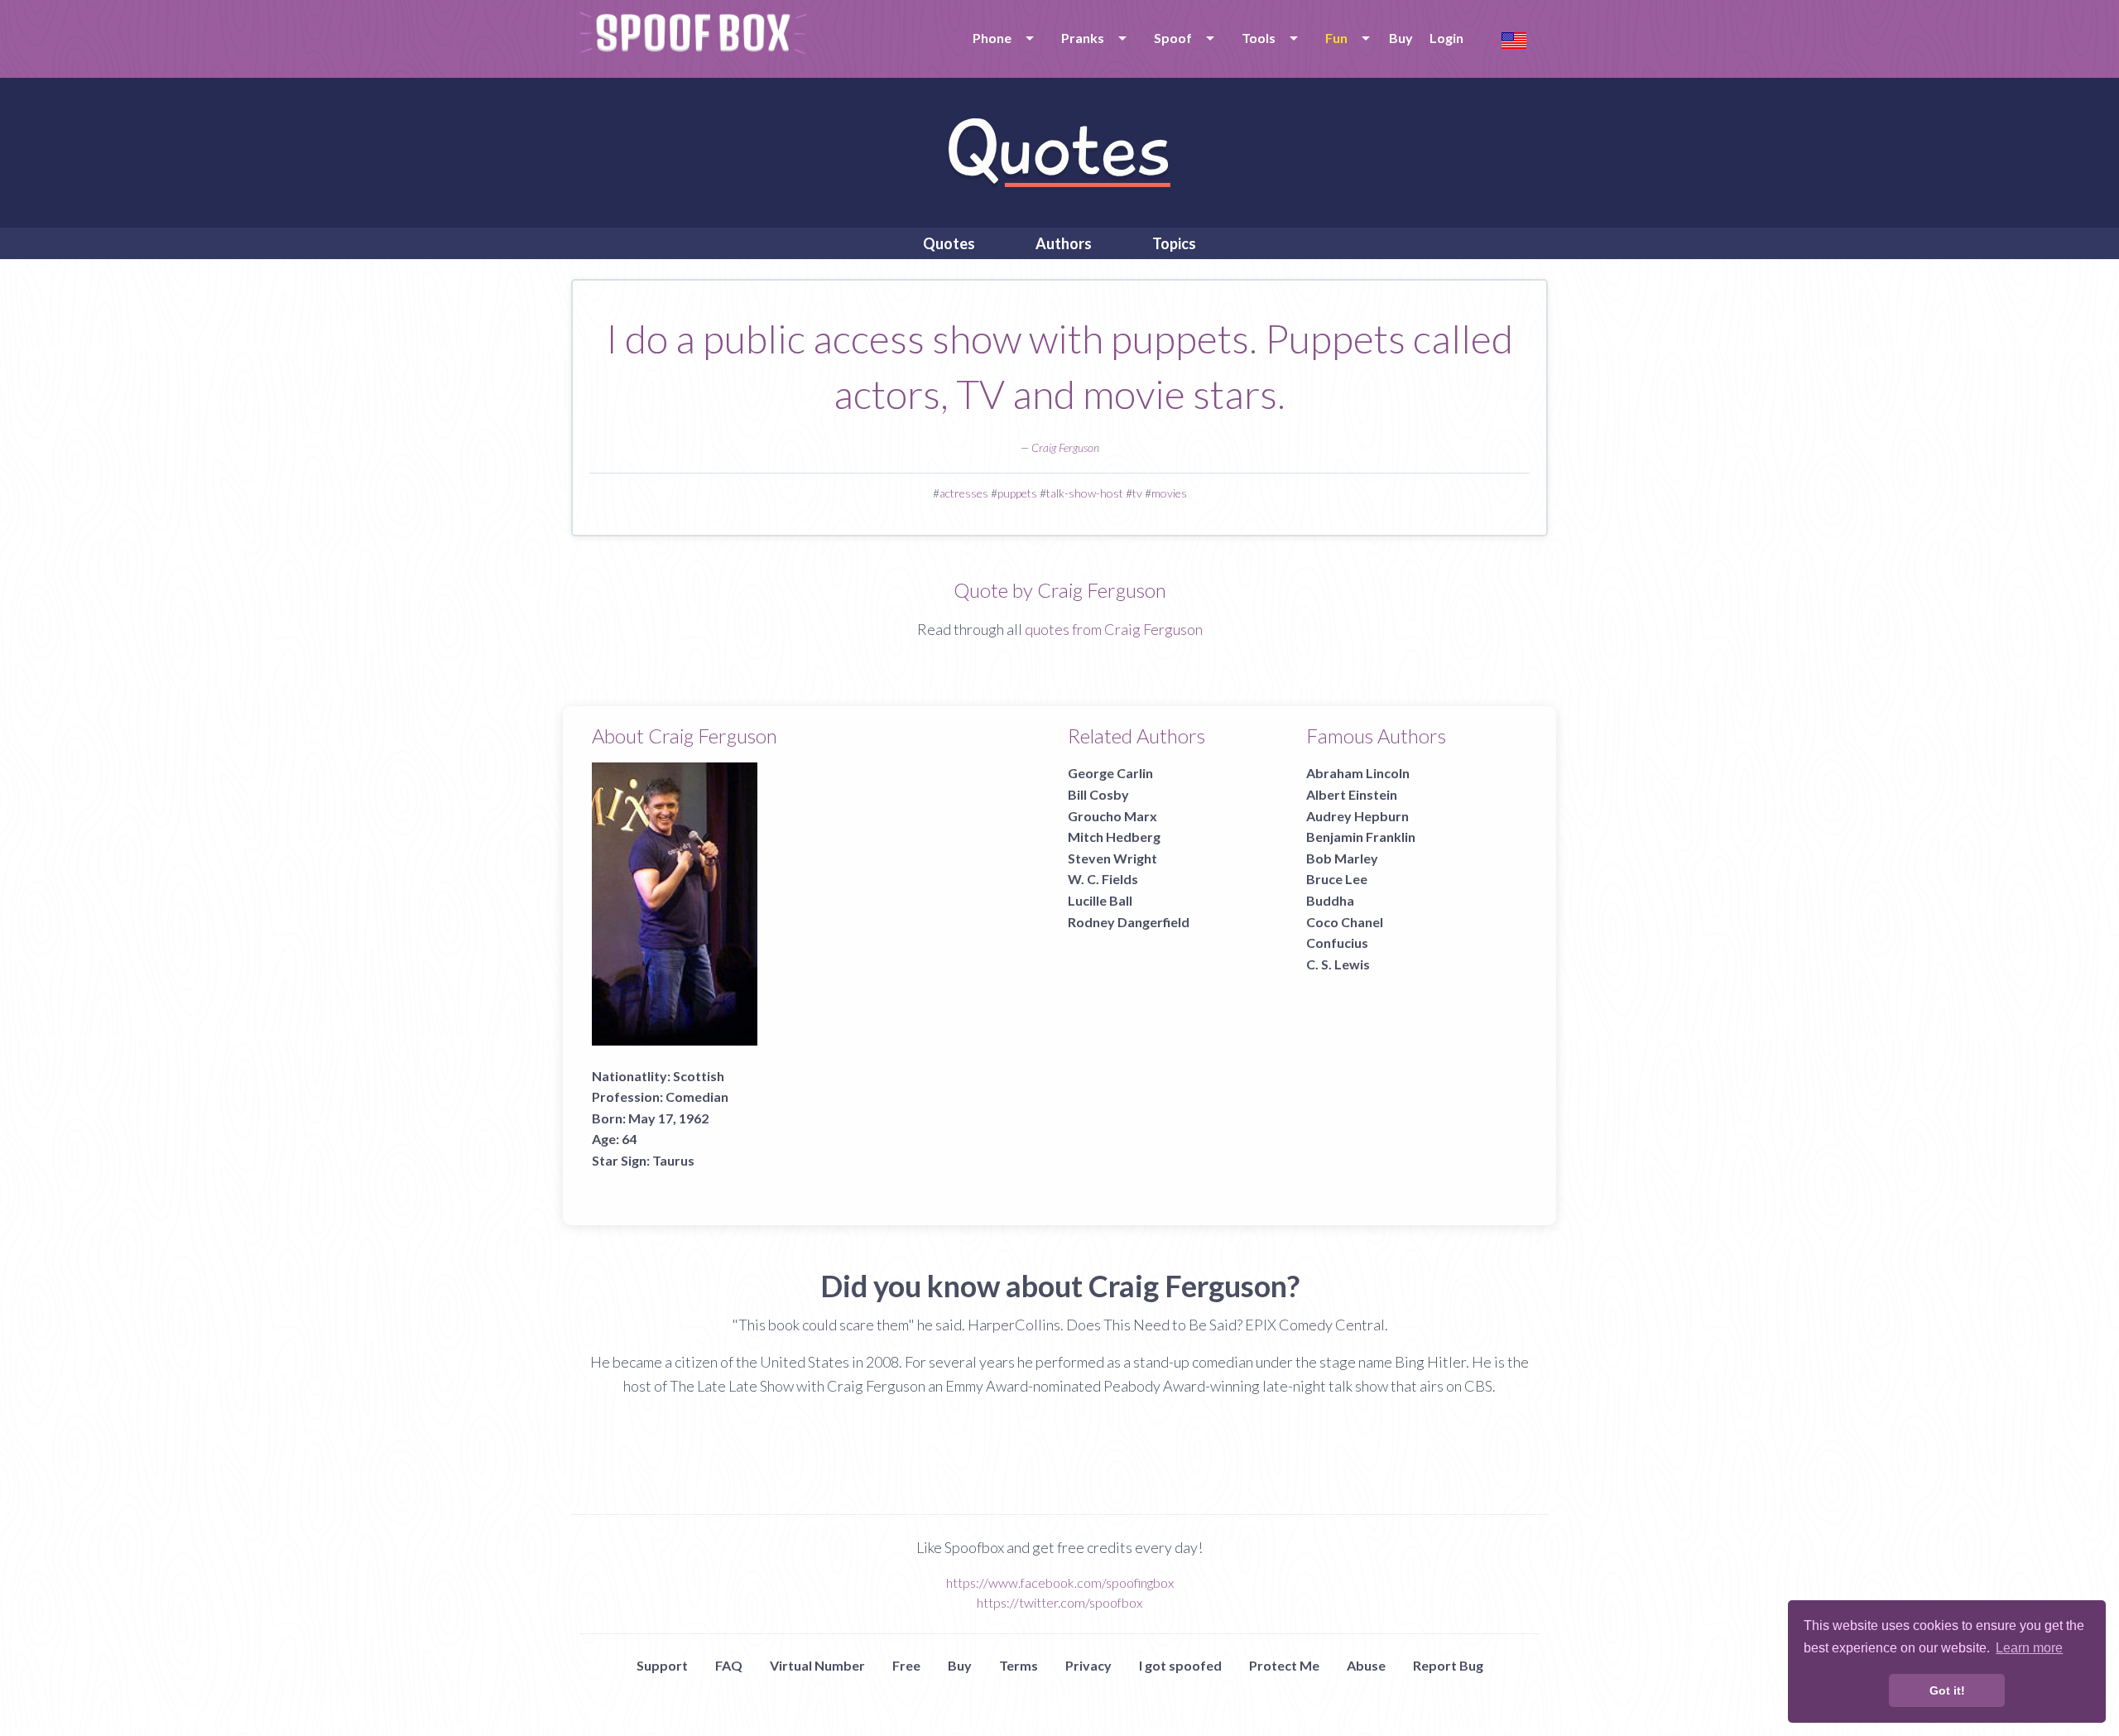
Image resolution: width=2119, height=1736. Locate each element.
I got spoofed (1180, 1665)
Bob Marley (1342, 858)
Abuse (1366, 1665)
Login (1446, 38)
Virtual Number (817, 1665)
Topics (1174, 243)
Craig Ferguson (1065, 447)
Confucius (1337, 943)
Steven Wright (1112, 858)
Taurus (673, 1160)
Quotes (949, 243)
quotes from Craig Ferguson (1114, 629)
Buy (1401, 38)
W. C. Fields (1103, 879)
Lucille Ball (1100, 900)
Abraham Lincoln (1358, 773)
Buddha (1330, 900)
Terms (1019, 1665)
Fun (1336, 38)
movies (1169, 493)
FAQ (729, 1665)
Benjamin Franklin (1361, 837)
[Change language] (1514, 38)
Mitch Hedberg (1114, 837)
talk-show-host (1085, 493)
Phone (992, 38)
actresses (964, 493)
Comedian (697, 1096)
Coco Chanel (1345, 922)
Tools (1259, 38)
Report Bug (1448, 1665)
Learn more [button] (2029, 1648)
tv (1137, 493)
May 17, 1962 (668, 1118)
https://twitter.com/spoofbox (1059, 1602)
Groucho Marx (1112, 816)
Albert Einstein (1352, 794)
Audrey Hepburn (1357, 816)
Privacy (1088, 1665)
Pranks (1083, 38)
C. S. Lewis (1338, 964)
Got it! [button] (1947, 1690)
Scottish (699, 1076)
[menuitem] (1000, 38)
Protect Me (1284, 1665)
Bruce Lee (1337, 879)
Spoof (1173, 38)
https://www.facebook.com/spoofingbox (1060, 1582)
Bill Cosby (1098, 794)
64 (629, 1139)
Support (662, 1665)
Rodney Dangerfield (1129, 922)
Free (906, 1665)
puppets (1017, 493)
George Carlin (1110, 773)
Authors (1064, 243)
